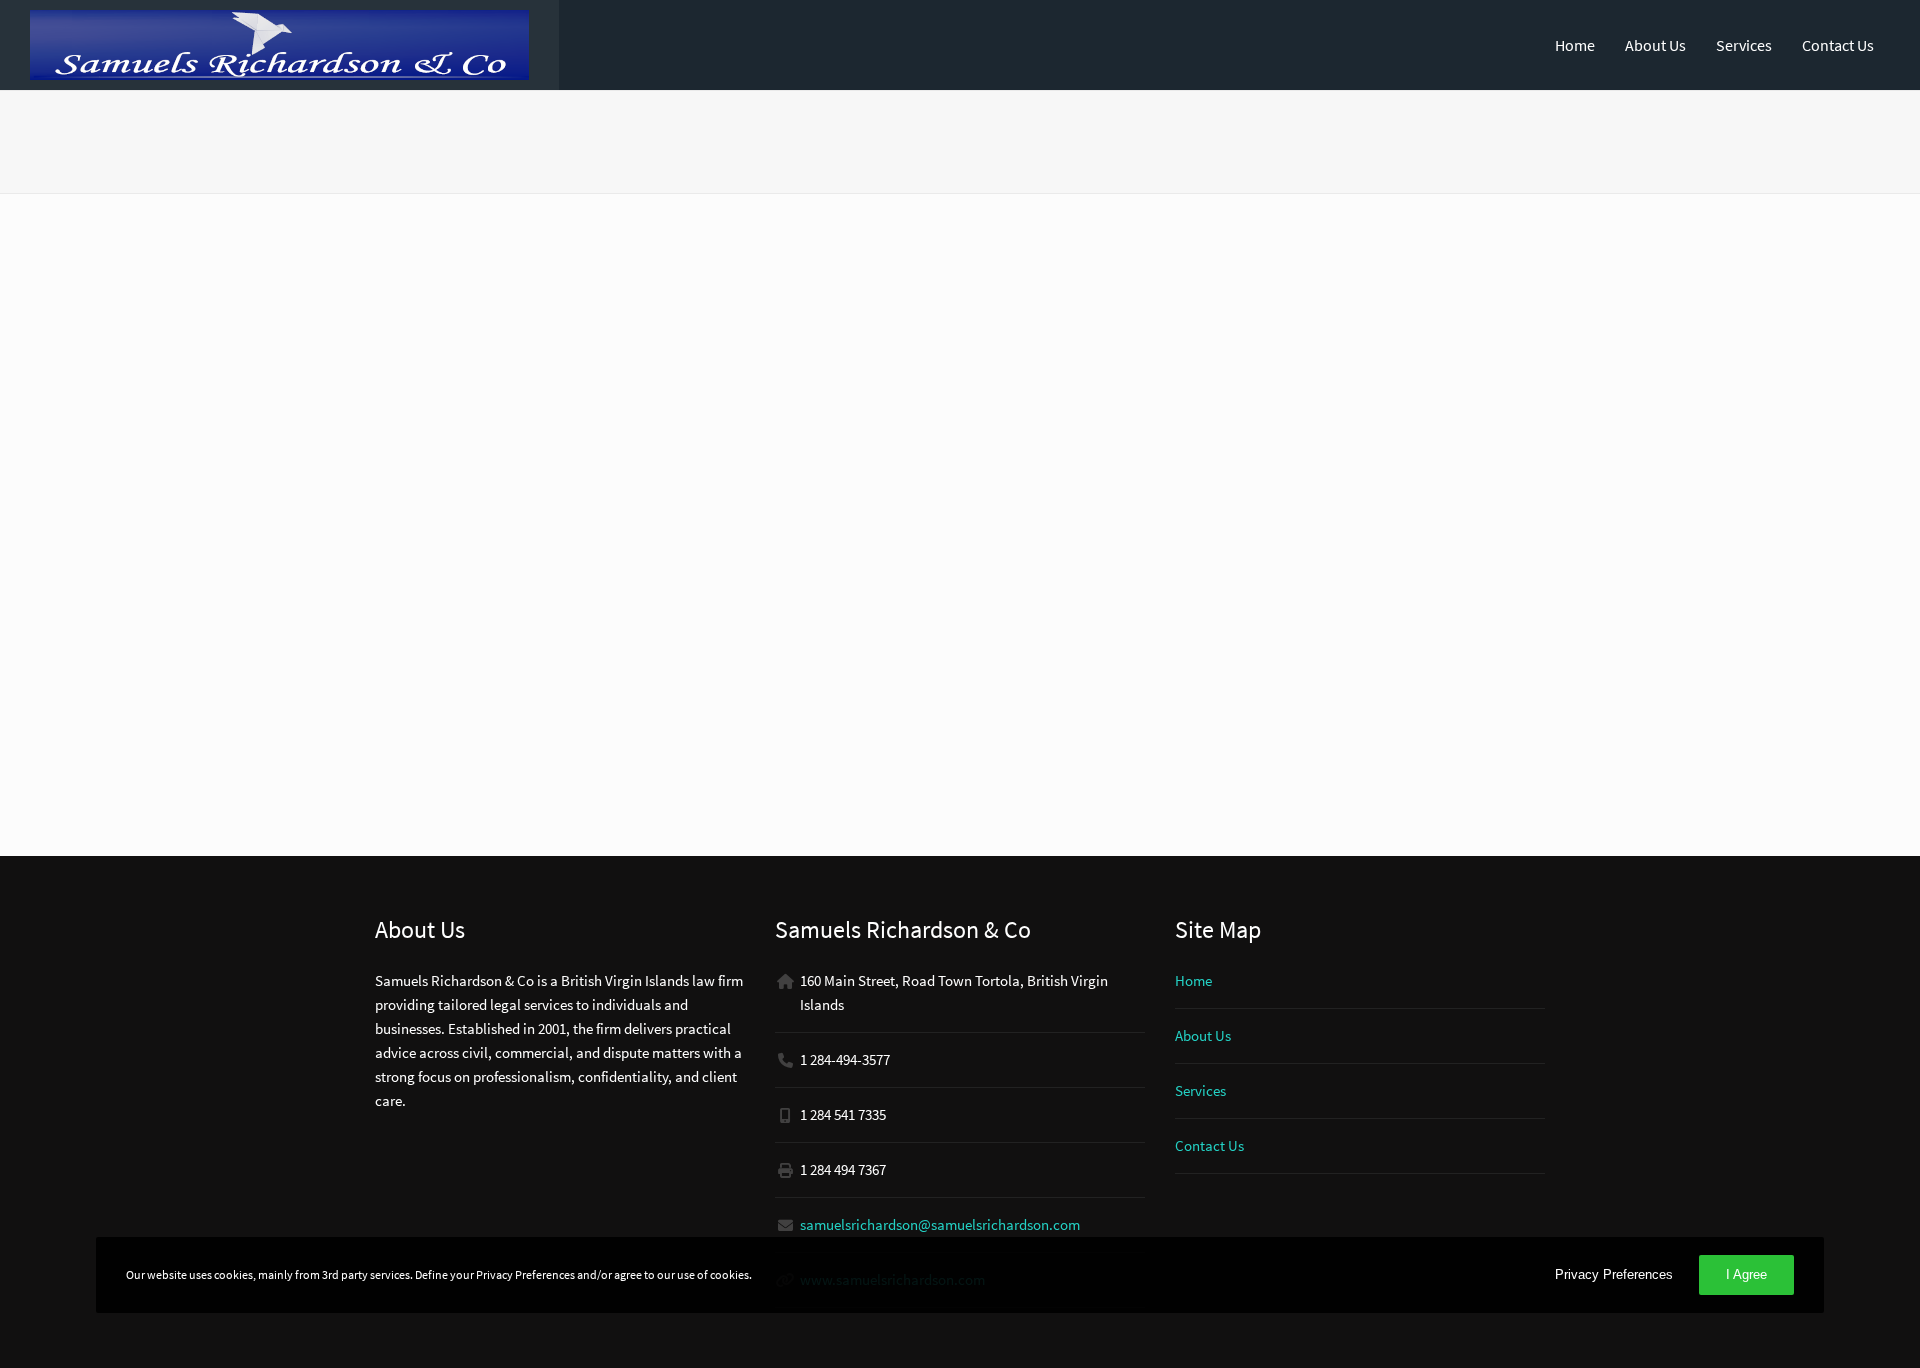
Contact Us (1838, 45)
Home (1575, 45)
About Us (1655, 45)
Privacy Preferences (1614, 1274)
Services (1744, 45)
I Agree (1746, 1274)
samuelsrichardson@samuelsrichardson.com (940, 1224)
